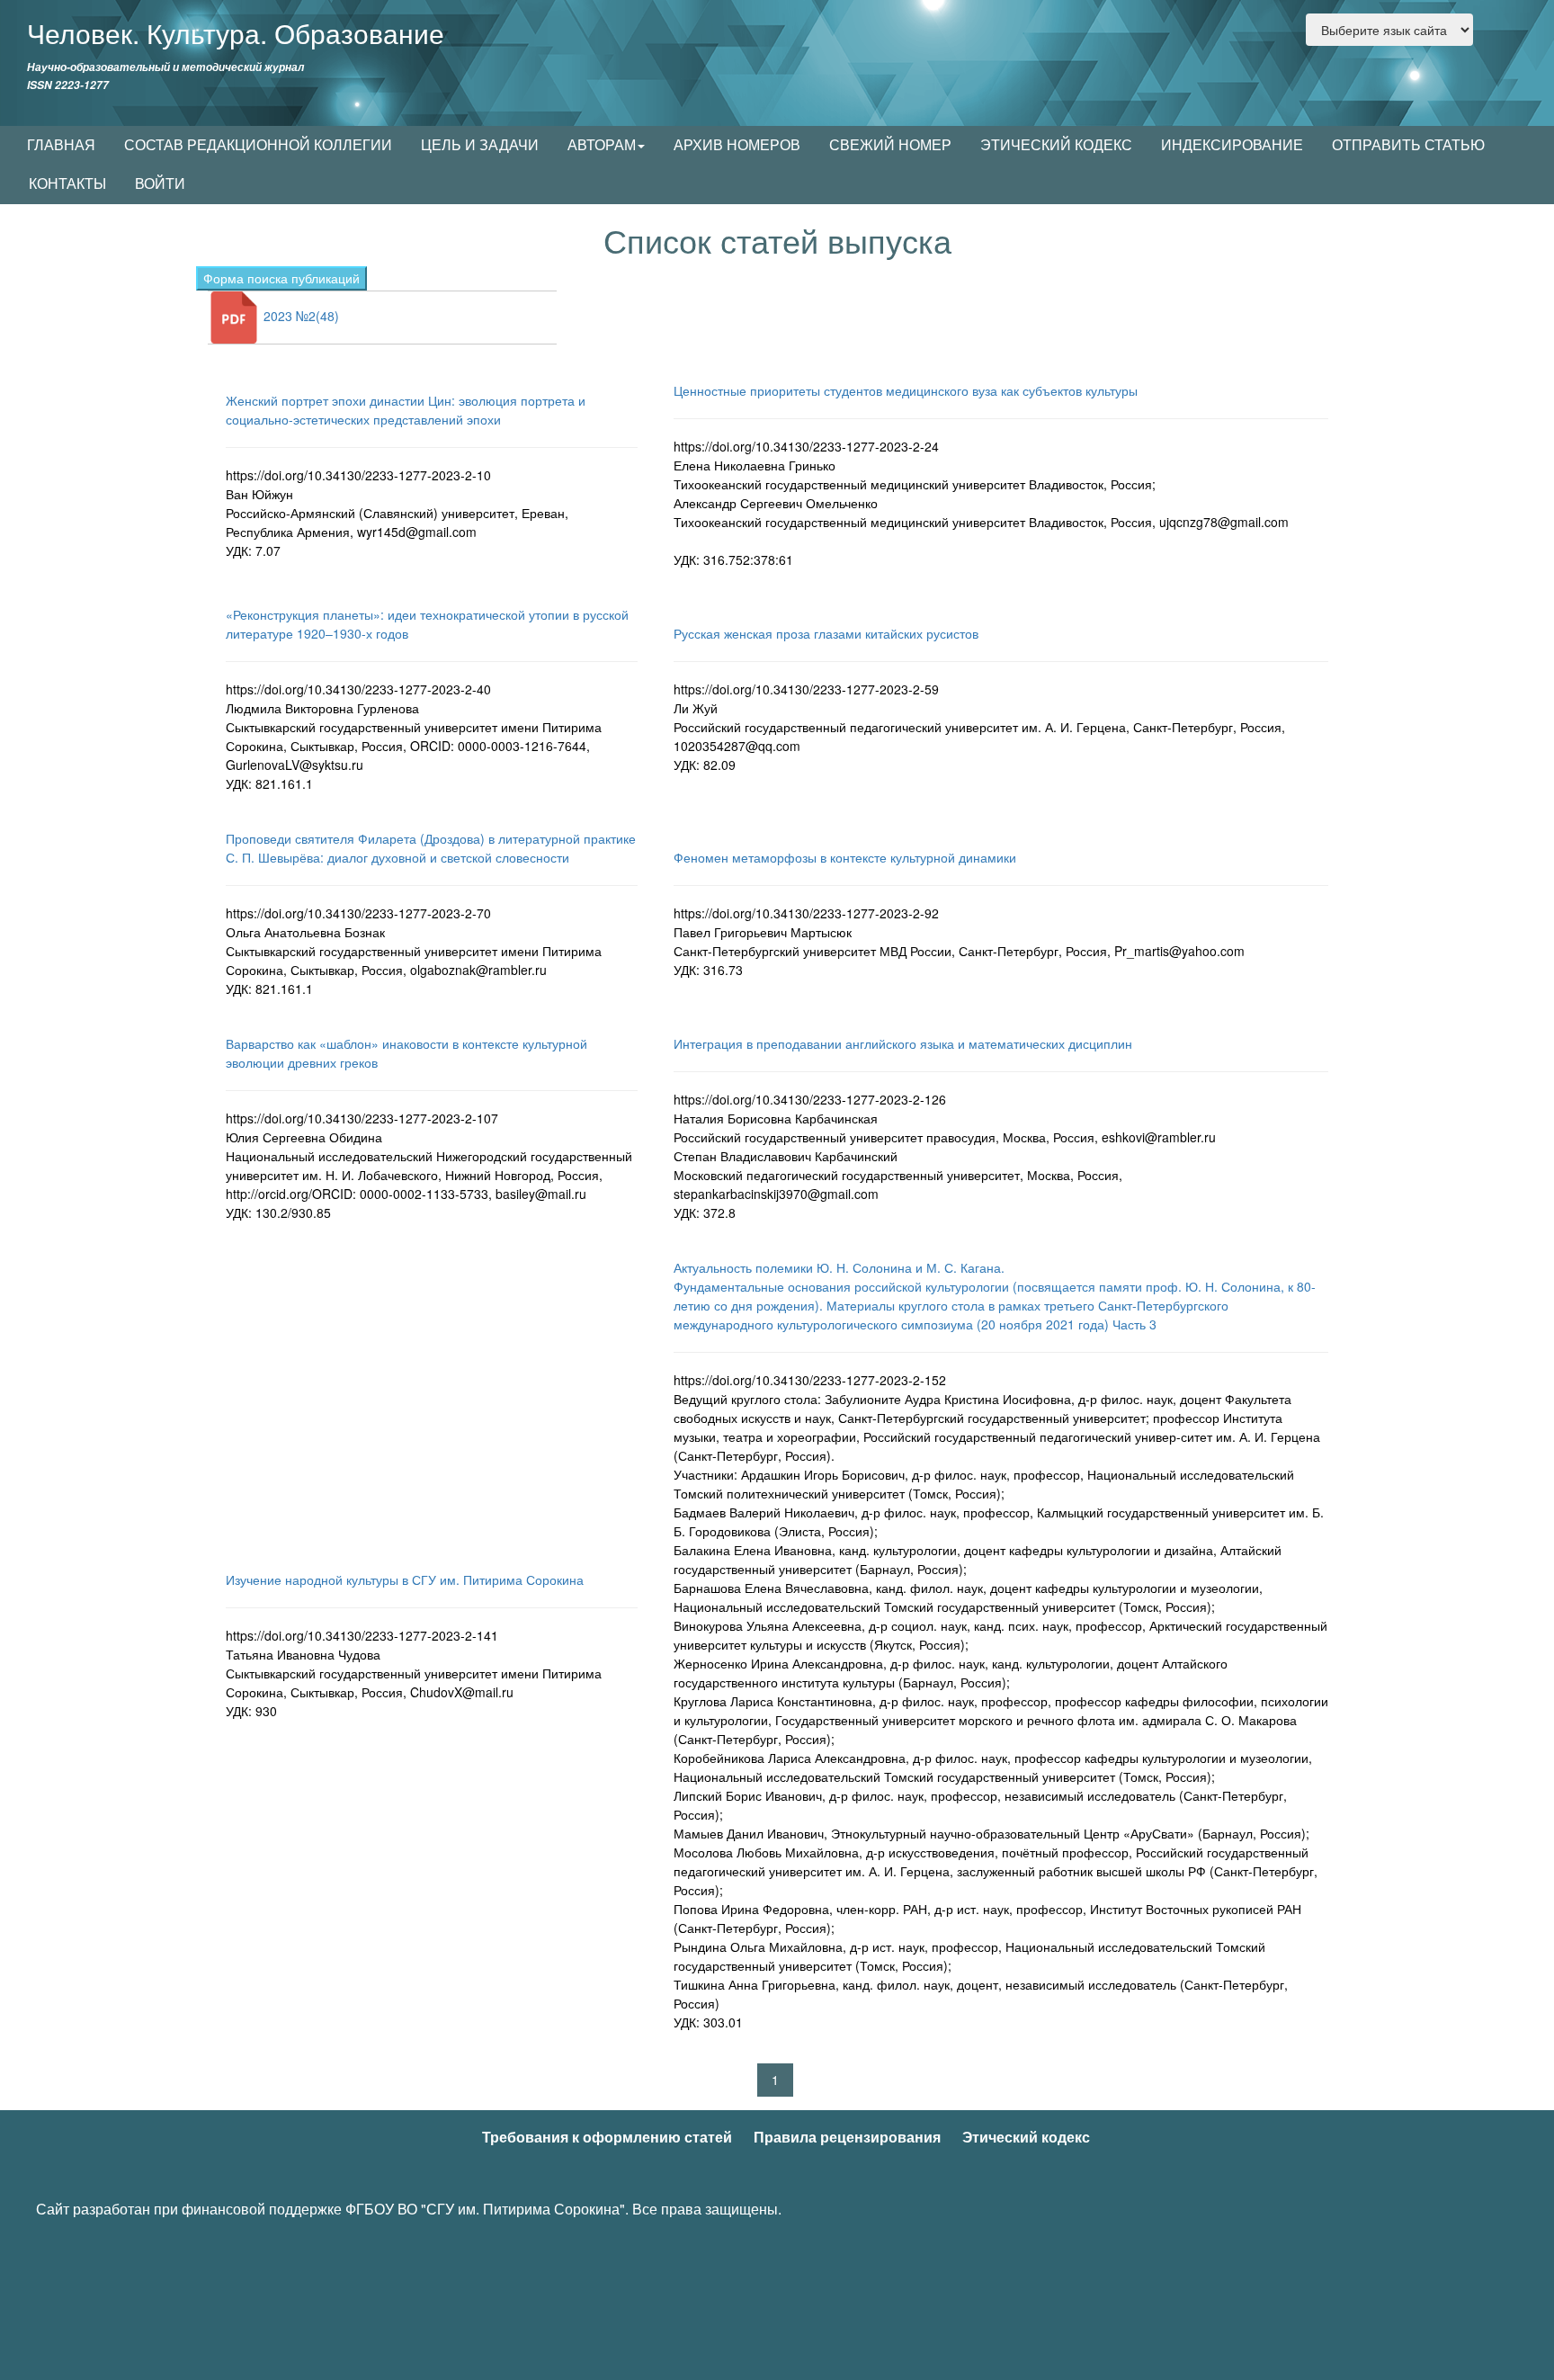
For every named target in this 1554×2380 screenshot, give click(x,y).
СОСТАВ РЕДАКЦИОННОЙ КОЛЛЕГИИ (258, 144)
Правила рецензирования (847, 2137)
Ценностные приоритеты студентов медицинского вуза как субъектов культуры (906, 390)
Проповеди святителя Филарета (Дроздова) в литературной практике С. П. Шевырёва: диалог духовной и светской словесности (431, 848)
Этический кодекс (1026, 2137)
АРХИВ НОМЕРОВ (737, 144)
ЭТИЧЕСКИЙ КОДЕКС (1056, 144)
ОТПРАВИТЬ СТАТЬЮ (1408, 144)
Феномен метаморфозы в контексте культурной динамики (845, 857)
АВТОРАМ (602, 144)
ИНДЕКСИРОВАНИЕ (1232, 144)
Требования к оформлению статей (607, 2137)
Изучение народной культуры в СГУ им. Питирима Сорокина (405, 1579)
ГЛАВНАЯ (61, 144)
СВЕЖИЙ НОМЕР (890, 144)
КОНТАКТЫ (67, 183)
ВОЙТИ (160, 183)
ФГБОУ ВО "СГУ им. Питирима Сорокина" (485, 2209)
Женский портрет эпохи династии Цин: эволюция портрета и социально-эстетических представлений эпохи (406, 410)
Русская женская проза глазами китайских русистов (826, 633)
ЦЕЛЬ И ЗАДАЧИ (480, 144)
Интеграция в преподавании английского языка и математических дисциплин (903, 1043)
